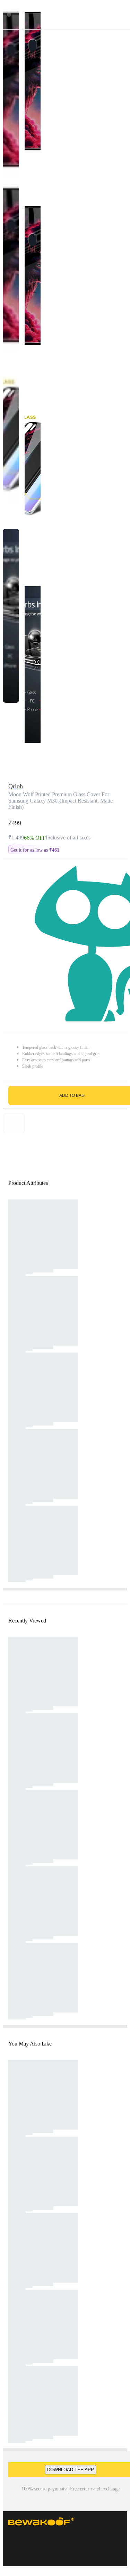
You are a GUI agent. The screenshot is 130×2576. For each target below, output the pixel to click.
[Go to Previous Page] (9, 15)
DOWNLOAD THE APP (71, 2470)
